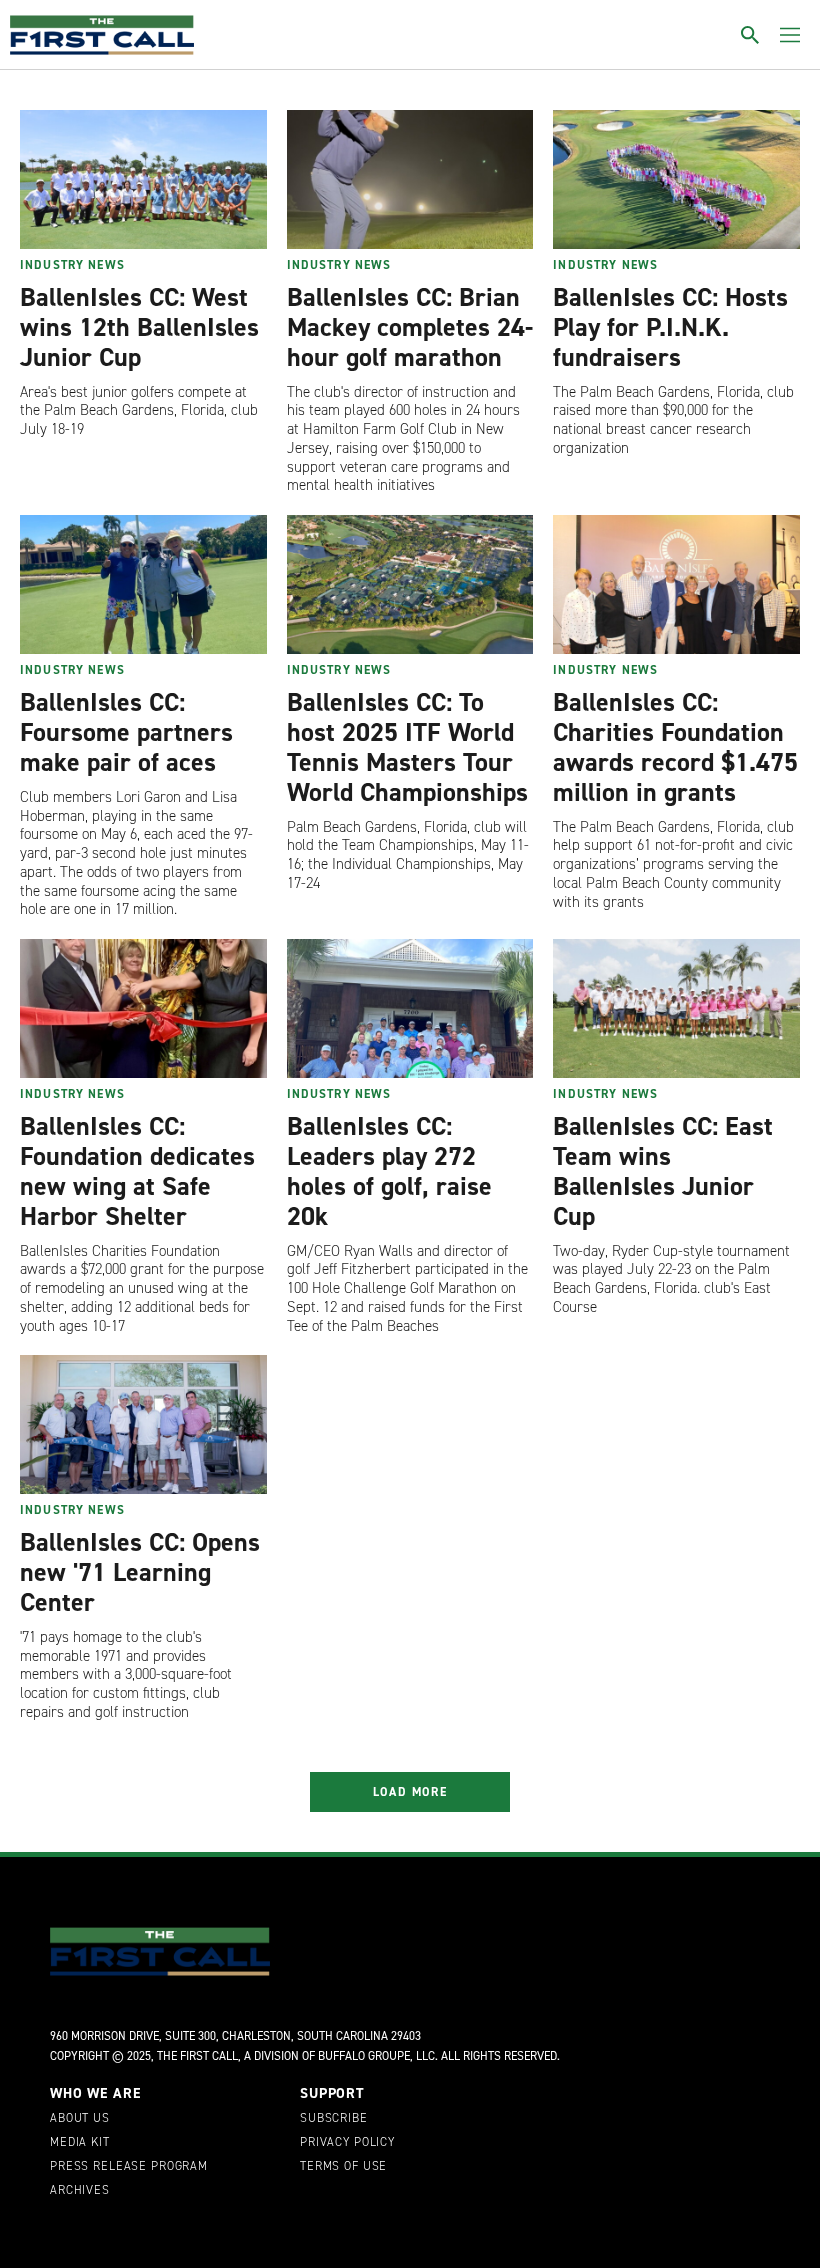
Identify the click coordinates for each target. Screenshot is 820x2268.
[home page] (102, 35)
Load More (410, 1792)
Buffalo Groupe (364, 2056)
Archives (80, 2191)
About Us (80, 2119)
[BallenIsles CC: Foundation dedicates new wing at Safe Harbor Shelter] (143, 1008)
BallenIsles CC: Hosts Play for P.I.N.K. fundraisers (670, 327)
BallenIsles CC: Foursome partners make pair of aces (126, 732)
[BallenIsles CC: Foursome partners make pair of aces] (143, 584)
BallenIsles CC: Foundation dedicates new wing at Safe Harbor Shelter (137, 1171)
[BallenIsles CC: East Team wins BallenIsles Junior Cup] (676, 1008)
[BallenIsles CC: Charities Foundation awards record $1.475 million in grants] (676, 584)
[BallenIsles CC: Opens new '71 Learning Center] (143, 1424)
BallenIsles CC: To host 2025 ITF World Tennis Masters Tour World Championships (407, 747)
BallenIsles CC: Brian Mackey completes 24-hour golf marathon (410, 327)
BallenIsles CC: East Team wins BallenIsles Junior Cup (663, 1171)
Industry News (72, 265)
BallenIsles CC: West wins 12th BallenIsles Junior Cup (139, 327)
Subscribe (334, 2119)
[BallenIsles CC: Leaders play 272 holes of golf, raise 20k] (410, 1008)
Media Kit (80, 2143)
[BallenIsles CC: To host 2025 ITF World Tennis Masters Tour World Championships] (410, 584)
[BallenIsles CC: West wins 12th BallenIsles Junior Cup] (143, 179)
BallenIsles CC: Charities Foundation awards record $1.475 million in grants (675, 747)
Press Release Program (129, 2167)
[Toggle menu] (790, 35)
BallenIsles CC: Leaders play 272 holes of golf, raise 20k (389, 1171)
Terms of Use (343, 2167)
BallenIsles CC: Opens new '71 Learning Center (140, 1572)
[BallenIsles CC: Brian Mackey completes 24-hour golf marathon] (410, 179)
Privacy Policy (347, 2143)
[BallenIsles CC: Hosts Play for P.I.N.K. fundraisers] (676, 179)
